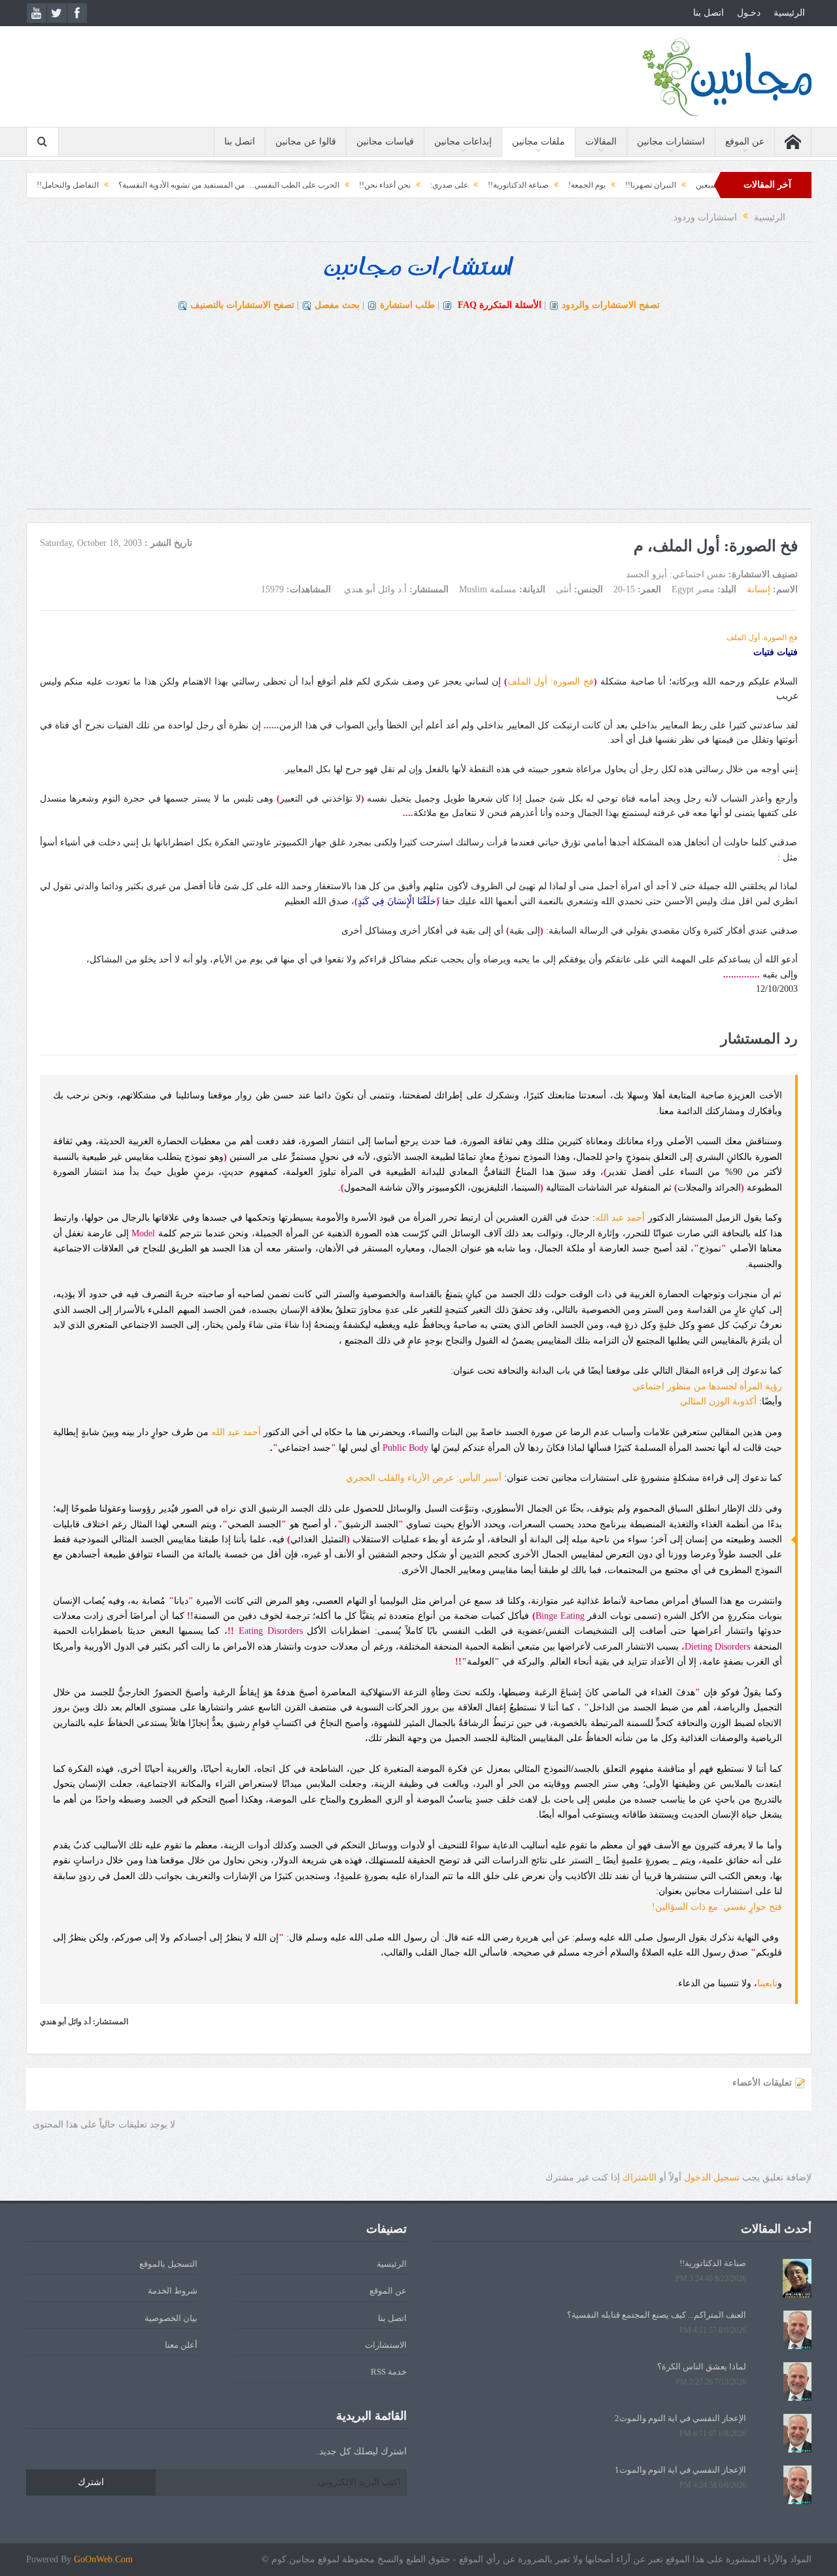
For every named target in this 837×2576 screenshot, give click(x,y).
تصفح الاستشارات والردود (611, 305)
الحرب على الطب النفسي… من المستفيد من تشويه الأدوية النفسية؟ (290, 185)
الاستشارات (386, 2345)
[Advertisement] (418, 417)
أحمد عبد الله (620, 1218)
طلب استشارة (407, 305)
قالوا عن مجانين (306, 142)
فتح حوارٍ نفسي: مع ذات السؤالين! (717, 1907)
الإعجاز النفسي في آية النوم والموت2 (680, 2418)
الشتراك (640, 2178)
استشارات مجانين (671, 142)
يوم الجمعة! (648, 185)
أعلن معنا (181, 2345)
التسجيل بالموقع (168, 2264)
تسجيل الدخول (712, 2178)
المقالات (601, 142)
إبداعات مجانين (463, 142)
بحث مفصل (337, 305)
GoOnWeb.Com (103, 2559)
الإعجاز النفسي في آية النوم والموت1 (680, 2470)
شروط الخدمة (173, 2291)
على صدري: (510, 185)
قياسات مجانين (385, 142)
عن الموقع (745, 142)
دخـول (749, 13)
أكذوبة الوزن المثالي (718, 1401)
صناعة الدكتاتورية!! (579, 185)
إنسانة (759, 589)
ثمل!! (69, 185)
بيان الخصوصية (171, 2318)
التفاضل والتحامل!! (128, 185)
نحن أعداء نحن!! (446, 185)
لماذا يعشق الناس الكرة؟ (702, 2366)
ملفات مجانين (538, 142)
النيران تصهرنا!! (711, 185)
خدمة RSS (389, 2372)
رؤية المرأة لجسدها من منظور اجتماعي (707, 1386)
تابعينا (767, 1983)
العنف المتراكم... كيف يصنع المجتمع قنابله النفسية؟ (657, 2315)
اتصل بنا (709, 13)
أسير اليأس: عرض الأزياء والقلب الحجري (424, 1478)
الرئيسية (789, 13)
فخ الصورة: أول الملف (762, 637)
